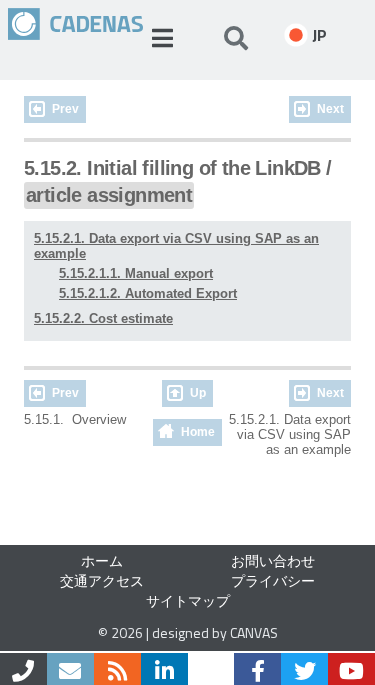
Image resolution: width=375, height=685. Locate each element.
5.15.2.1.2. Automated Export (148, 293)
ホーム (102, 560)
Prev (65, 109)
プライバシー (273, 580)
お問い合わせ (273, 560)
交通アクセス (102, 580)
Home (198, 432)
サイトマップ (188, 600)
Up (198, 393)
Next (330, 109)
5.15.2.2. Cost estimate (103, 318)
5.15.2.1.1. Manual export (136, 273)
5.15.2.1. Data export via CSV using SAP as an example (176, 246)
